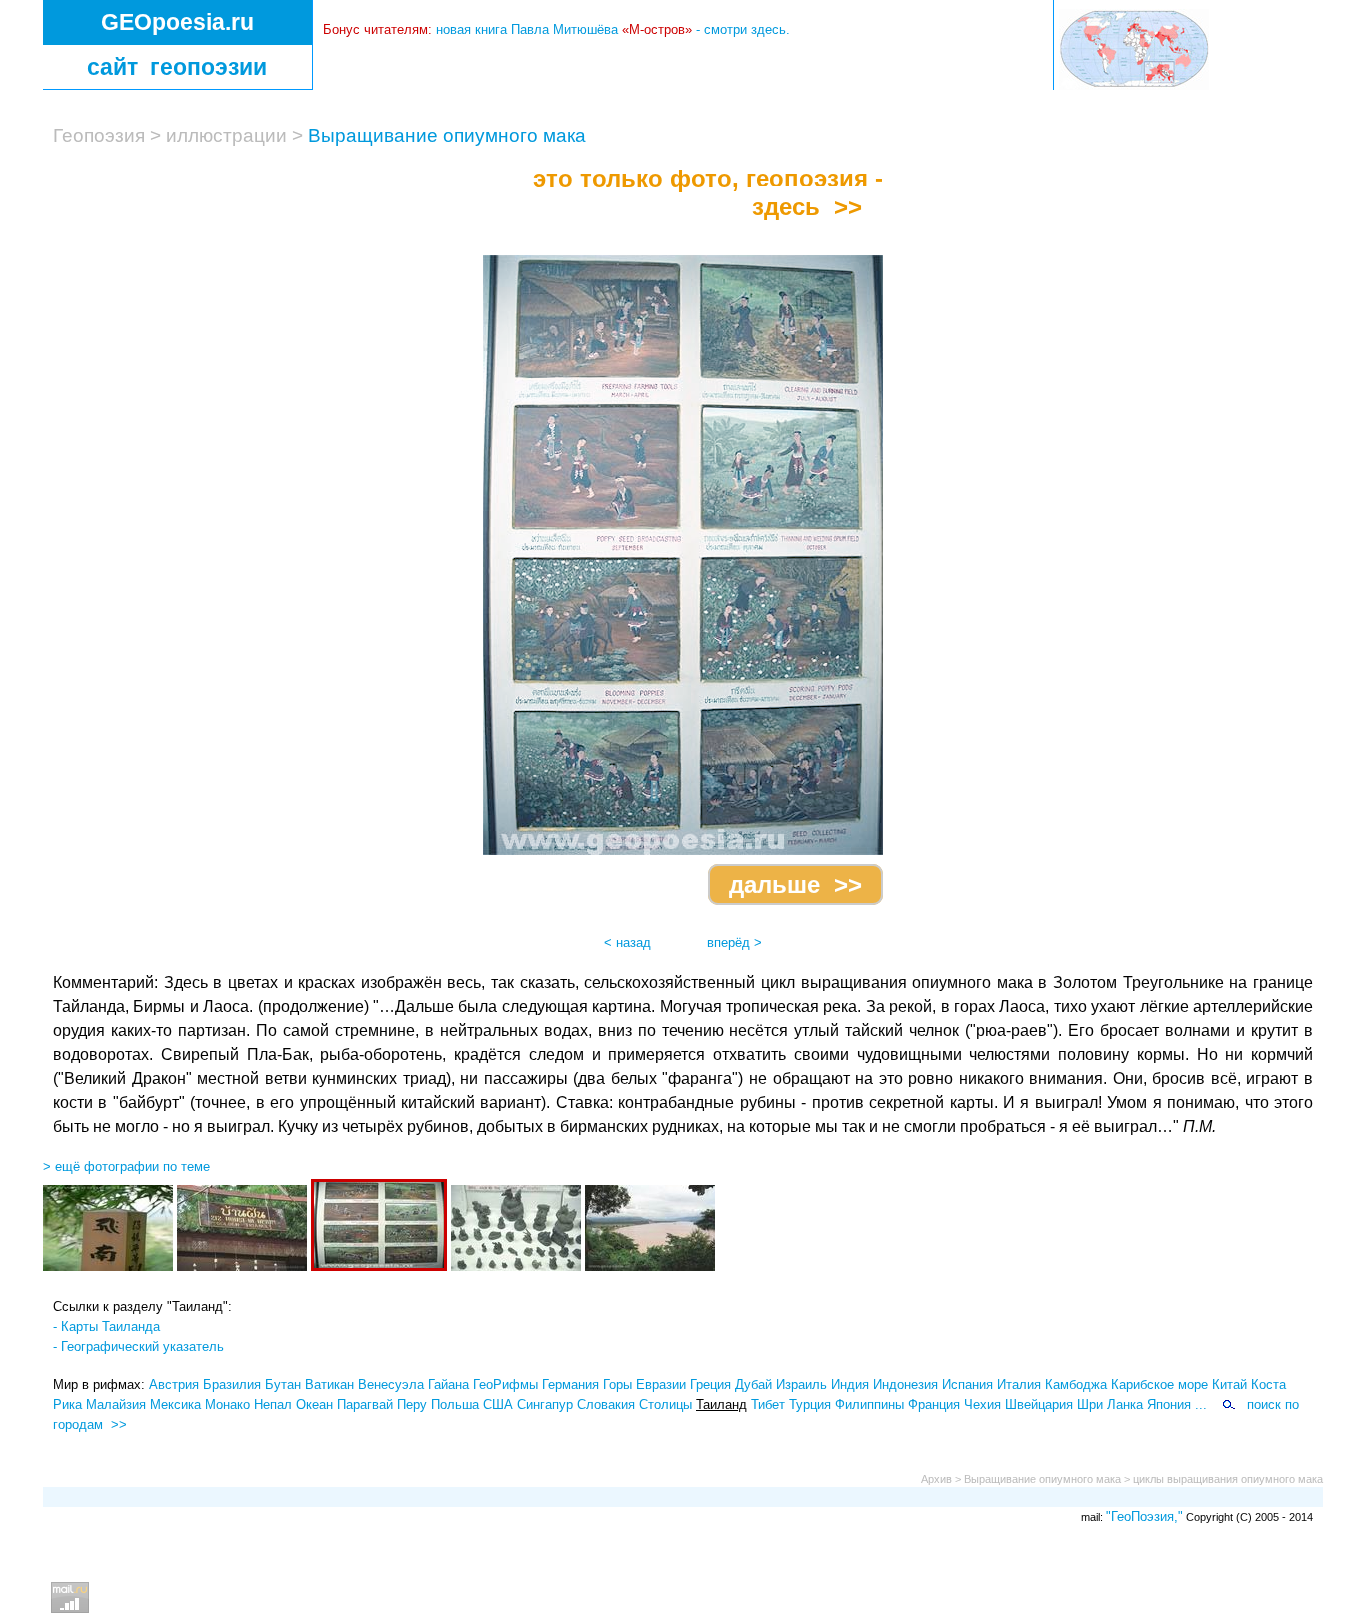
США (498, 1404)
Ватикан (329, 1384)
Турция (810, 1404)
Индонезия (905, 1384)
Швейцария (1039, 1404)
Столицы (665, 1404)
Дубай (753, 1384)
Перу (412, 1404)
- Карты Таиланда (106, 1326)
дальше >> (795, 884)
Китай (1229, 1384)
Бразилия (232, 1384)
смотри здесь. (747, 29)
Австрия (174, 1384)
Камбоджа (1076, 1384)
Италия (1019, 1384)
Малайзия (116, 1404)
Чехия (982, 1404)
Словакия (606, 1404)
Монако (227, 1404)
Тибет (768, 1404)
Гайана (448, 1384)
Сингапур (545, 1404)
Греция (710, 1384)
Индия (850, 1384)
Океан (314, 1404)
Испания (967, 1384)
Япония (1169, 1404)
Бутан (283, 1384)
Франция (934, 1404)
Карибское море (1159, 1384)
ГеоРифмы (505, 1384)
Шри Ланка (1110, 1404)
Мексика (175, 1404)
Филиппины (869, 1404)
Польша (455, 1404)
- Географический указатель (138, 1346)
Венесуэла (391, 1384)
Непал (273, 1404)
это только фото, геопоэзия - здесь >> (701, 192)
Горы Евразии (644, 1384)
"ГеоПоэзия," (1144, 1516)
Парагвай (365, 1404)
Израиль (801, 1384)
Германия (570, 1384)
